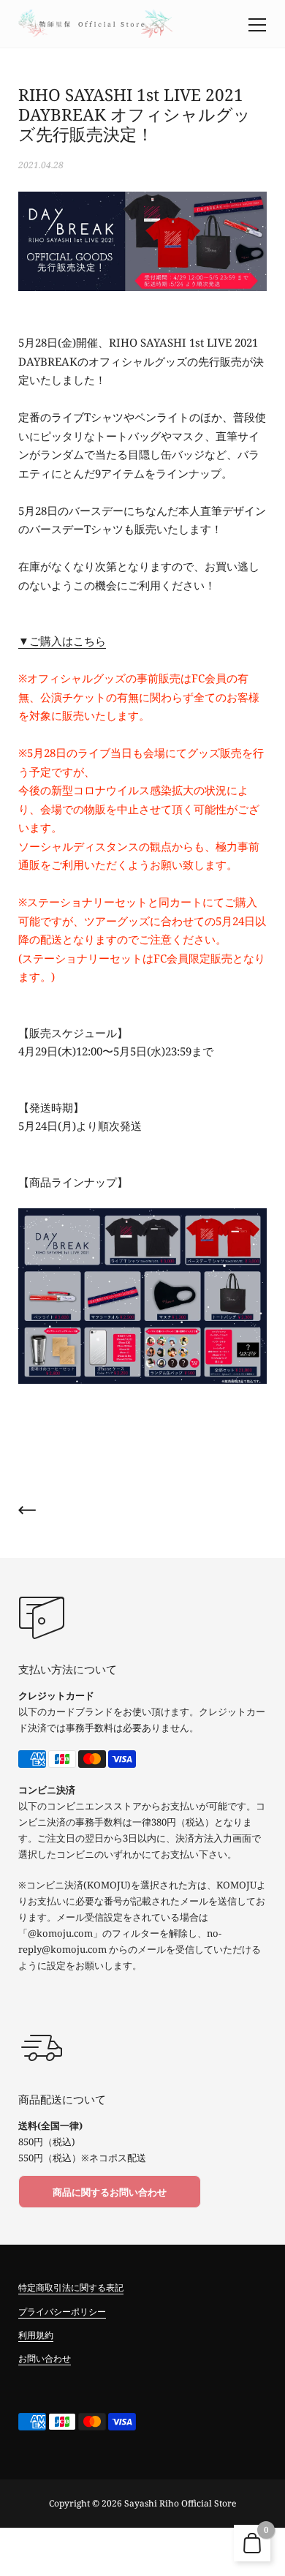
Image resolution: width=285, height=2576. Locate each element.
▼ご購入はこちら (62, 641)
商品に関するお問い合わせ (110, 2192)
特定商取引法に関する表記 (71, 2287)
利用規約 (36, 2335)
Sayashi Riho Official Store (180, 2503)
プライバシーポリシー (62, 2312)
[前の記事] (27, 1513)
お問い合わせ (45, 2358)
